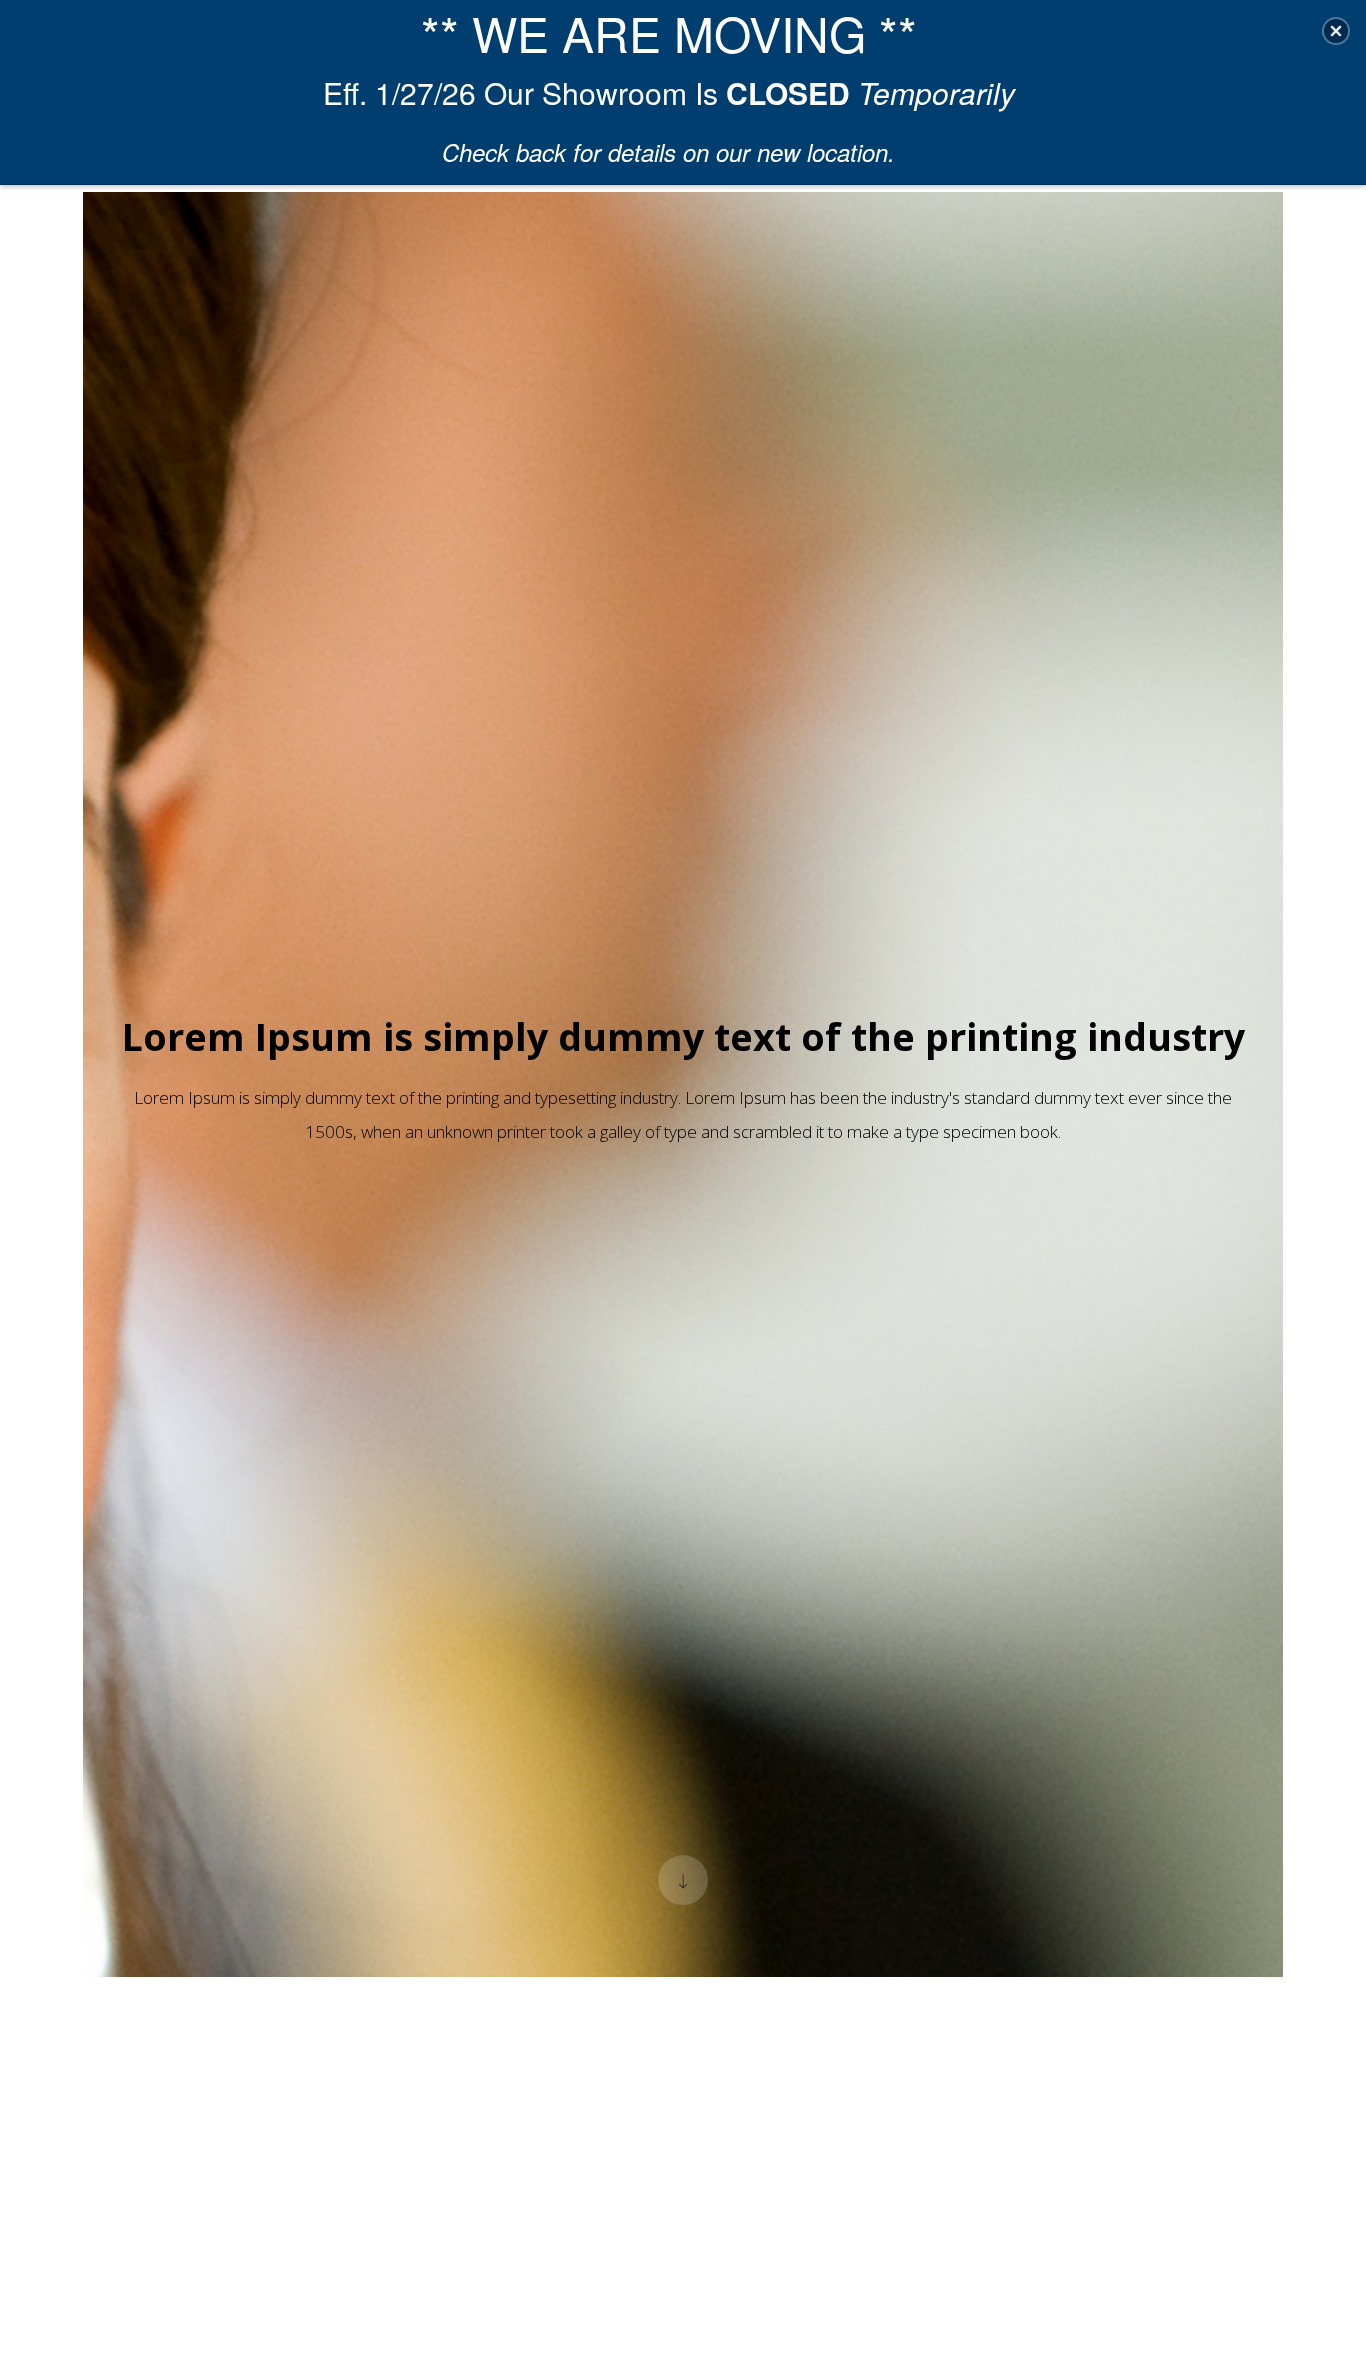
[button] (1336, 31)
